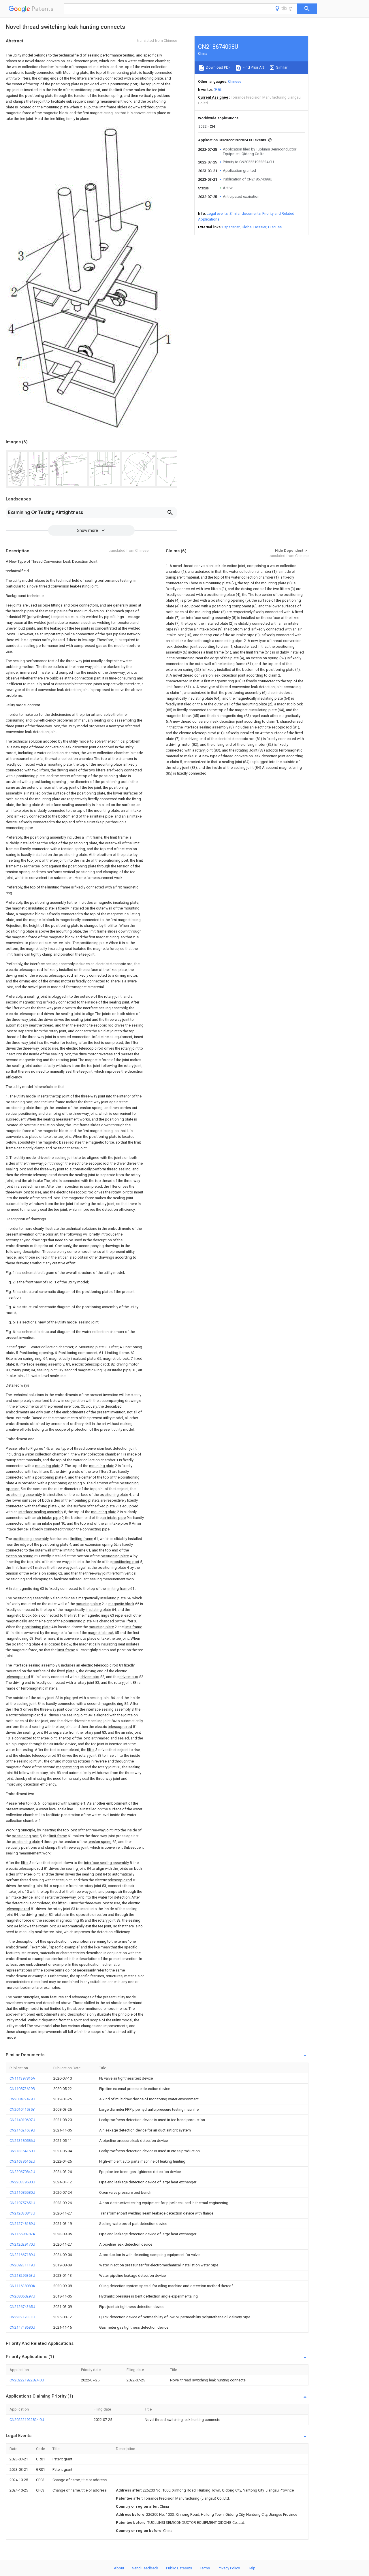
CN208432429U (22, 2099)
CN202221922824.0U (27, 2380)
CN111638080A (22, 2286)
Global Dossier (254, 227)
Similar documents (245, 213)
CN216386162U (22, 2161)
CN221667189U (22, 2255)
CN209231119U (22, 2265)
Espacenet (231, 227)
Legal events (217, 213)
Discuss (275, 227)
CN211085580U (22, 2192)
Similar (281, 67)
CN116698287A (22, 2234)
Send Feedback (145, 2568)
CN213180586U (22, 2141)
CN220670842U (22, 2172)
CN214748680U (22, 2327)
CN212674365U (22, 2307)
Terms (205, 2568)
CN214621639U (22, 2130)
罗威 (218, 90)
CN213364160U (22, 2151)
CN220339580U (22, 2182)
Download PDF (218, 67)
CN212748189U (22, 2224)
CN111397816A (22, 2078)
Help (252, 2568)
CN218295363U (22, 2275)
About (119, 2568)
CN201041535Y (22, 2109)
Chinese (235, 81)
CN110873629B (22, 2089)
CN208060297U (22, 2296)
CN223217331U (22, 2317)
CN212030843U (22, 2213)
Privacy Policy (229, 2568)
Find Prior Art (253, 67)
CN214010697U (22, 2120)
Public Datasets (179, 2568)
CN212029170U (22, 2244)
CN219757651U (22, 2203)
